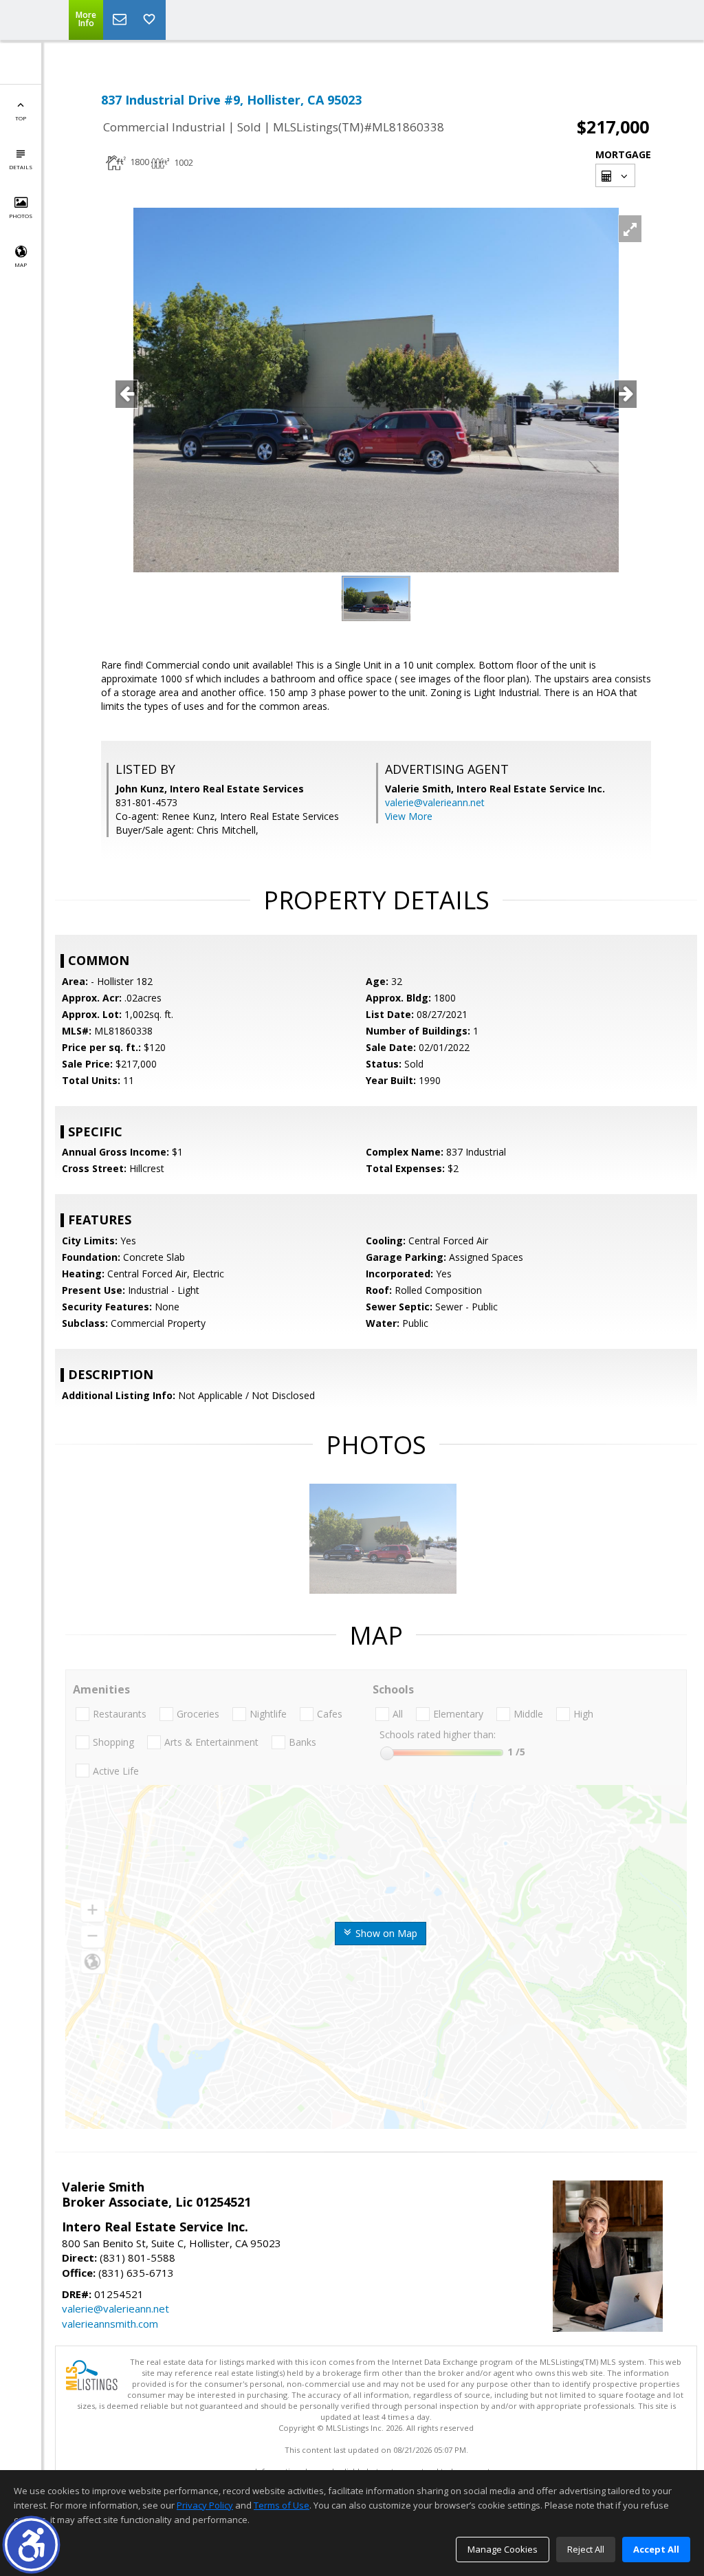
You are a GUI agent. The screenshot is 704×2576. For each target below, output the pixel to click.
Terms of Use (282, 2505)
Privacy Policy (205, 2505)
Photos (21, 216)
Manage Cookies (503, 2549)
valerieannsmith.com (110, 2324)
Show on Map (385, 1933)
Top (21, 118)
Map (21, 264)
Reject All (586, 2549)
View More (409, 816)
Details (21, 167)
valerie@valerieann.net (435, 802)
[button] (31, 2545)
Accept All (656, 2549)
